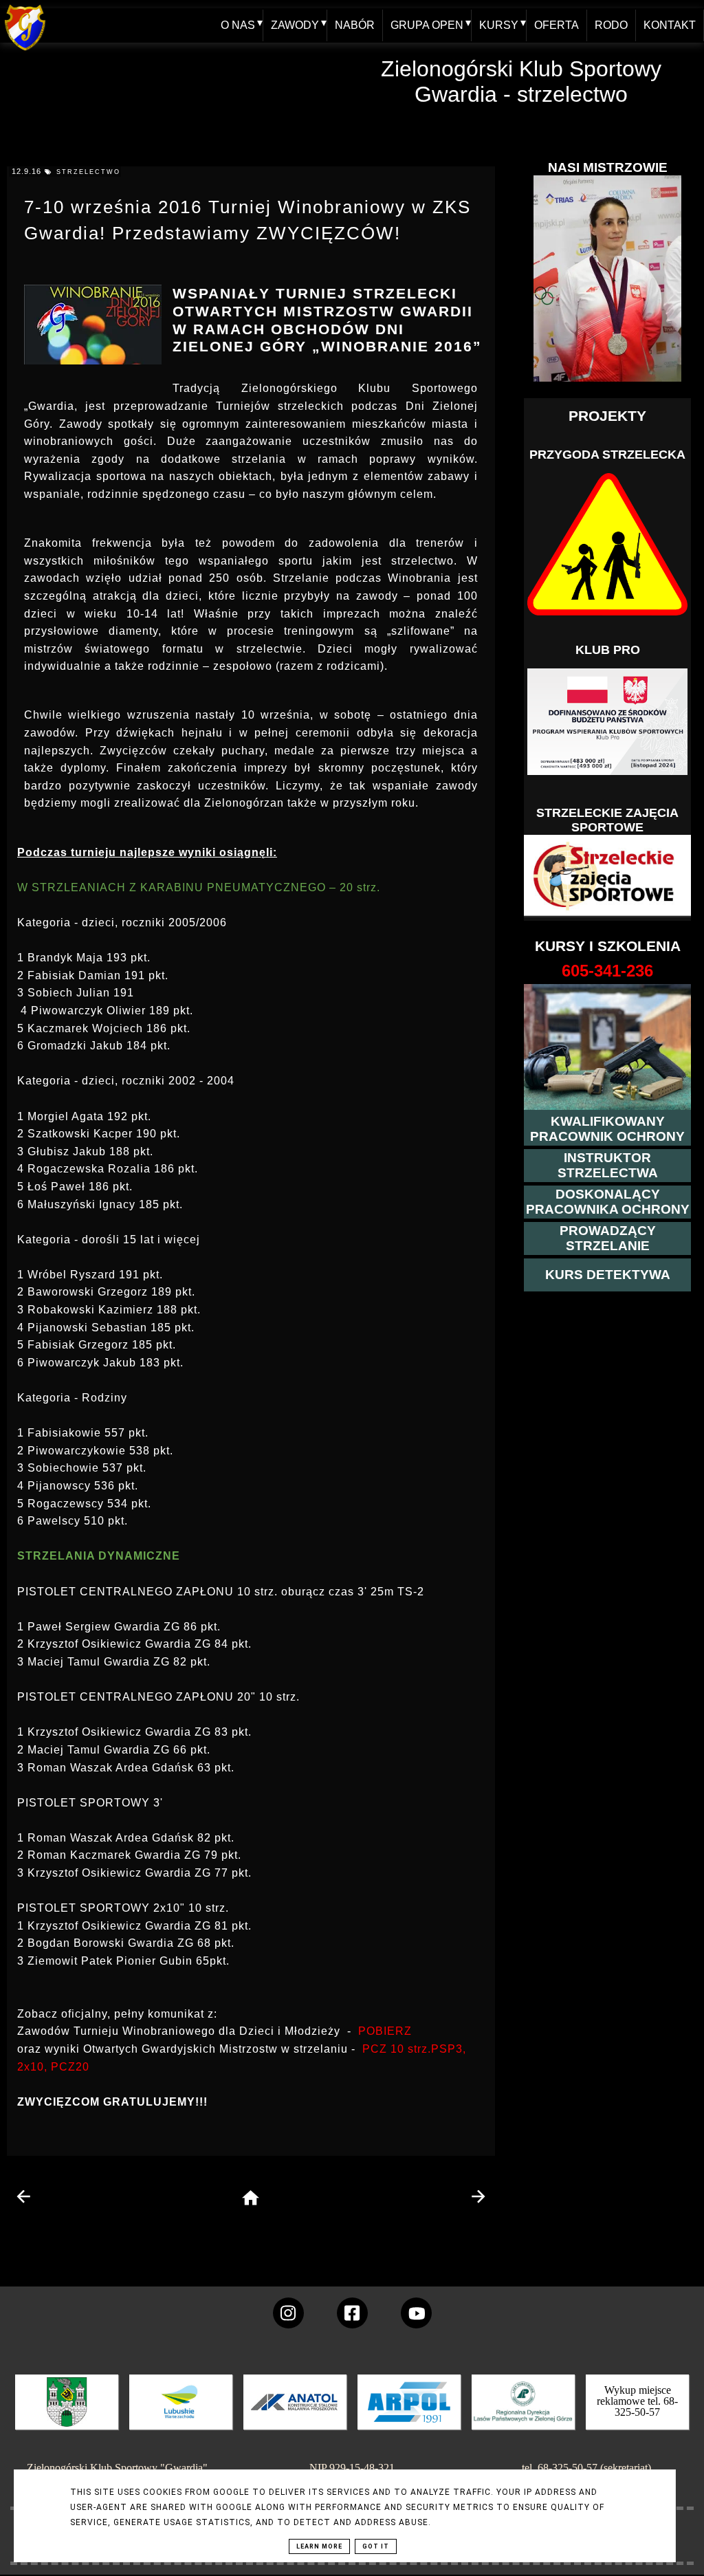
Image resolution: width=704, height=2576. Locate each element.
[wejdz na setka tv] (416, 2313)
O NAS (238, 25)
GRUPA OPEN (427, 25)
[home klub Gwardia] (25, 51)
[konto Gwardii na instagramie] (288, 2313)
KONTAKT (670, 25)
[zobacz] (521, 2412)
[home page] (251, 2199)
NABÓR (355, 25)
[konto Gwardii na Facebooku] (352, 2313)
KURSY (499, 25)
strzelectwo (88, 172)
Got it (376, 2546)
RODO (611, 25)
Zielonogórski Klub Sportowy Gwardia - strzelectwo (521, 81)
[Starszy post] (478, 2196)
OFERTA (557, 25)
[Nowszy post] (24, 2196)
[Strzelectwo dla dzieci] (608, 876)
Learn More (319, 2546)
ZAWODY (295, 25)
